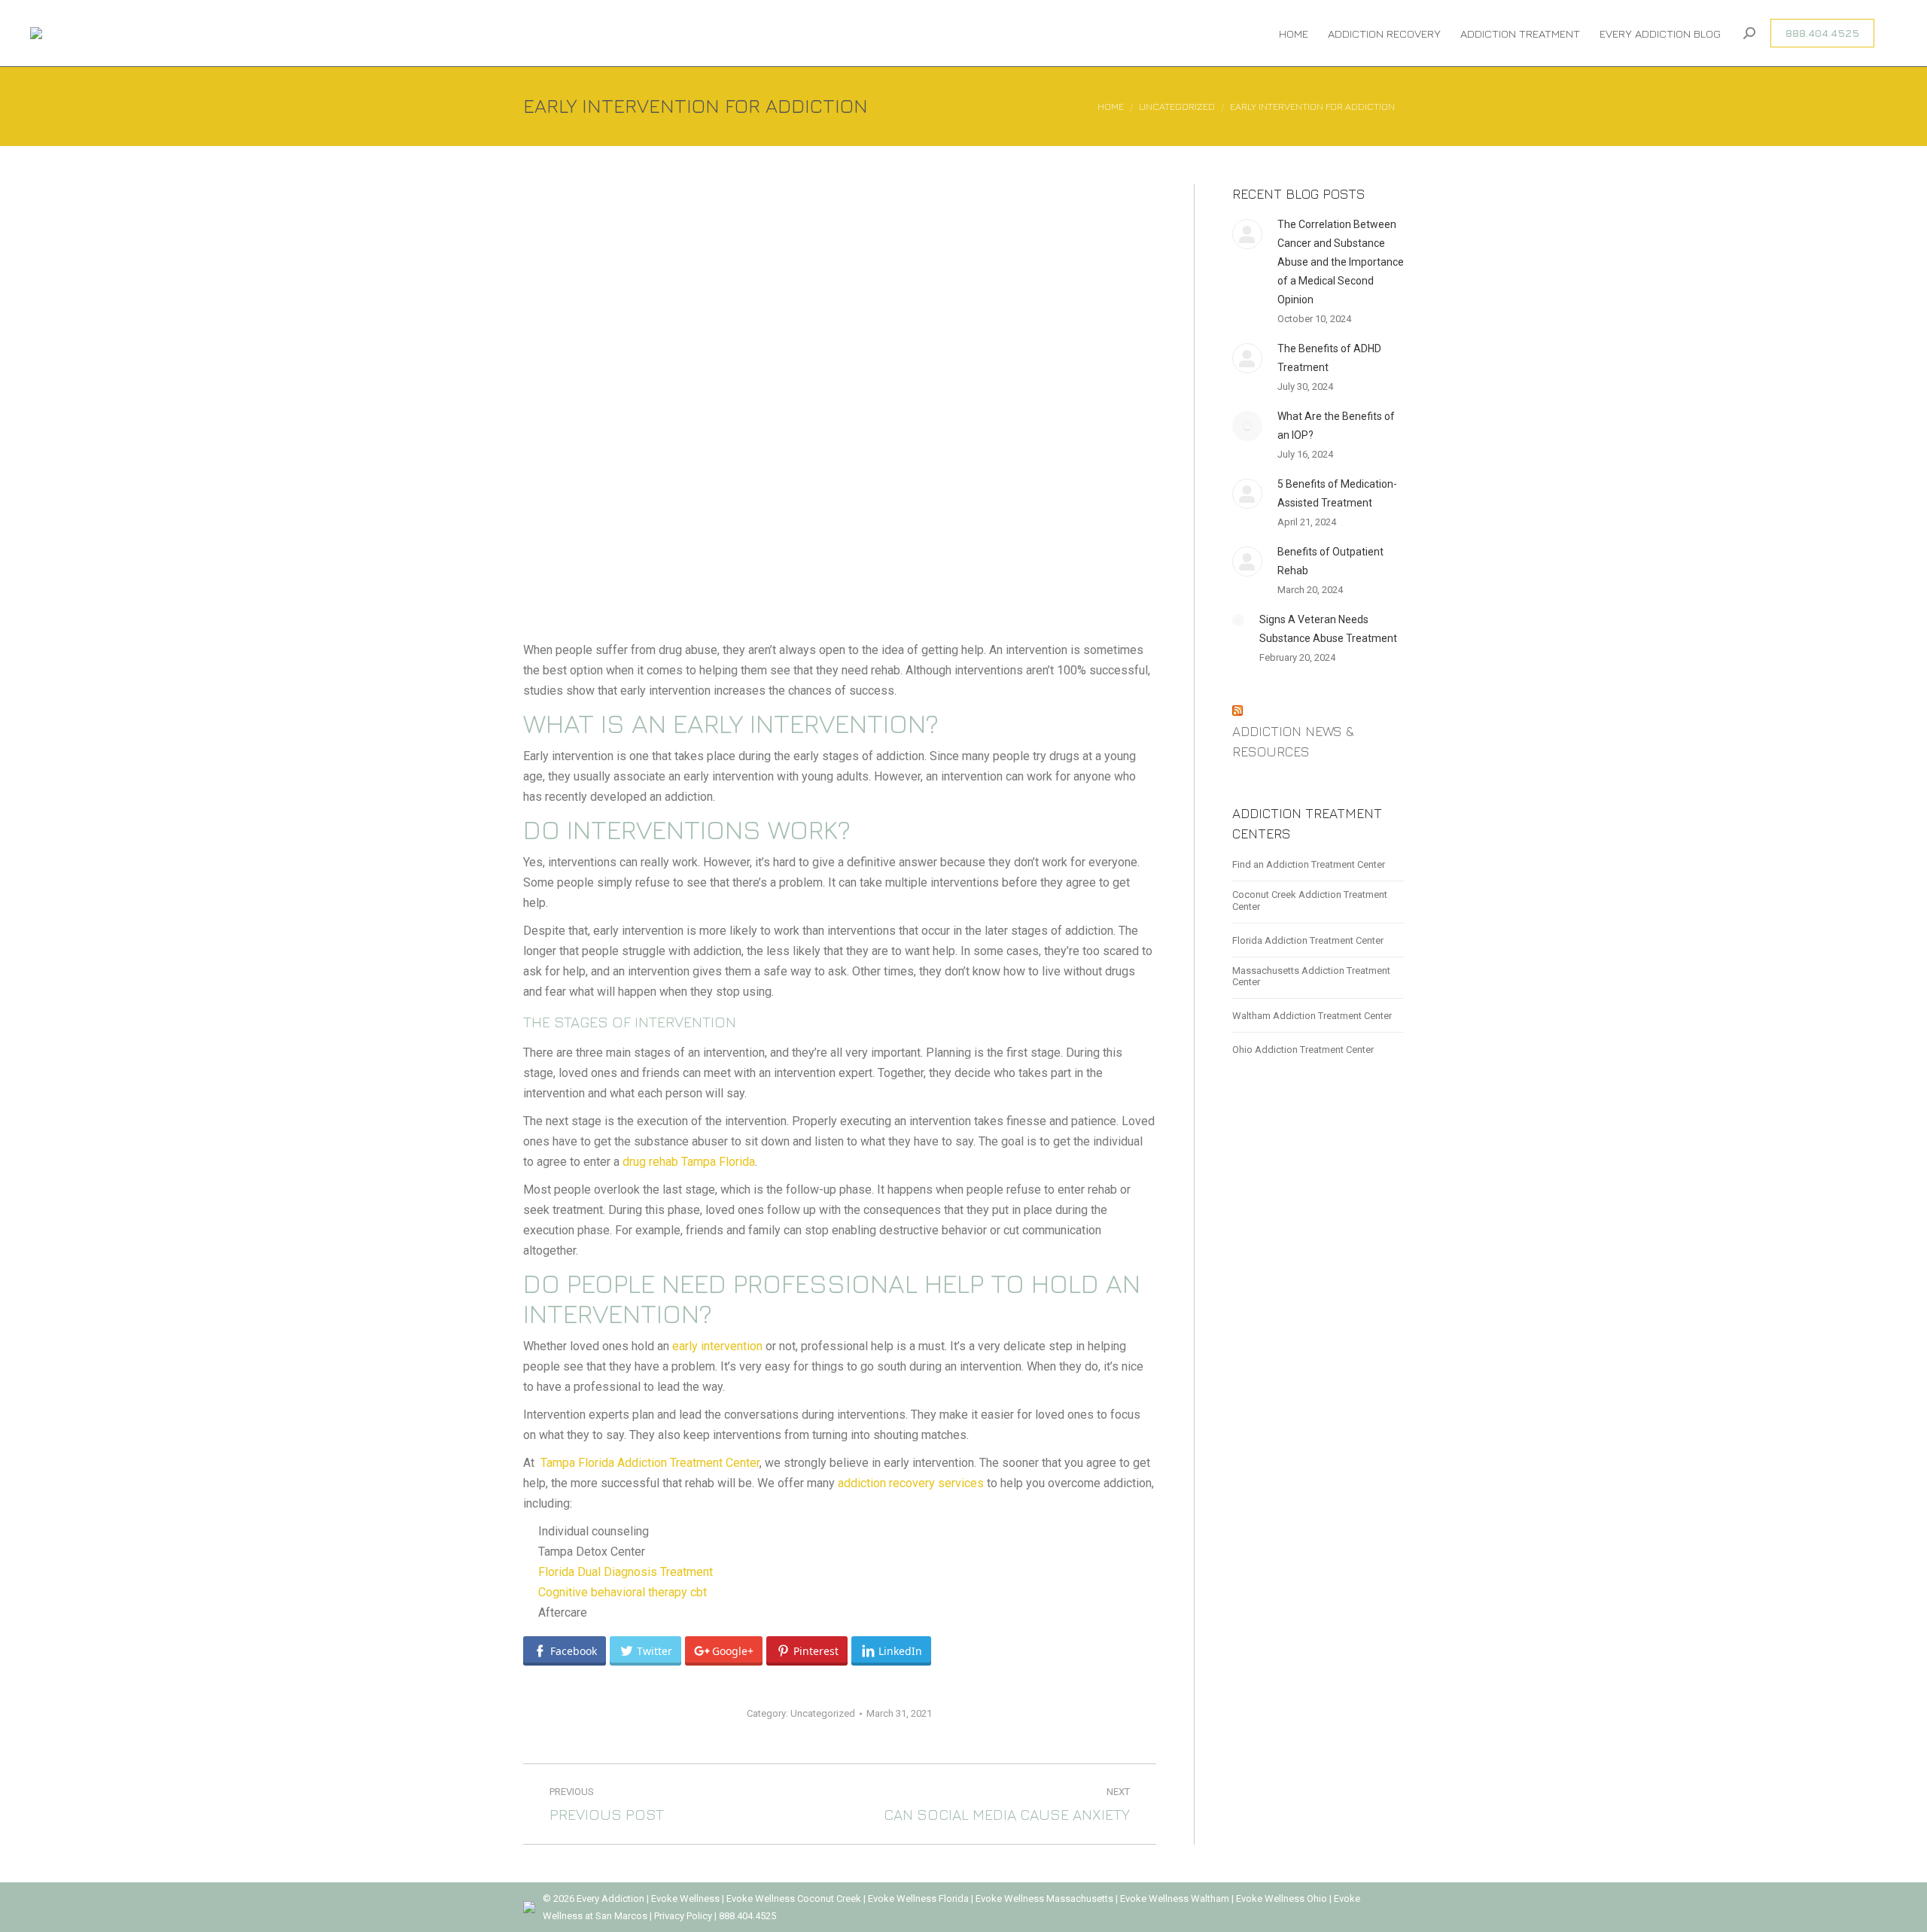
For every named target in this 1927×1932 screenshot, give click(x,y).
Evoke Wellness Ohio (1282, 1899)
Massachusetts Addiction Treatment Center (1311, 977)
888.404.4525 (747, 1916)
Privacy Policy (684, 1916)
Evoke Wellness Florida (918, 1899)
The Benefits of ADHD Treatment (1329, 358)
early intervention (717, 1346)
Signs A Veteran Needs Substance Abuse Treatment (1328, 629)
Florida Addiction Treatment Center (1308, 940)
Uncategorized (823, 1713)
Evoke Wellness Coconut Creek (794, 1899)
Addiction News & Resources (1293, 741)
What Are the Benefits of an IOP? (1336, 426)
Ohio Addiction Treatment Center (1303, 1050)
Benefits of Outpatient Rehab (1330, 561)
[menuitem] (1294, 33)
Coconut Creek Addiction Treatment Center (1310, 901)
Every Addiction (612, 1899)
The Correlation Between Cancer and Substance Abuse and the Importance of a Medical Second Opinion (1341, 262)
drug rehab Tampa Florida (689, 1162)
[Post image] (1247, 234)
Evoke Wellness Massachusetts (1044, 1899)
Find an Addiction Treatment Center (1309, 864)
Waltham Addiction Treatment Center (1312, 1016)
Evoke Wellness (685, 1899)
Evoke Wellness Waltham (1175, 1899)
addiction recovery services (911, 1483)
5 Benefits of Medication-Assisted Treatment (1337, 493)
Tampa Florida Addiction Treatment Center (650, 1463)
